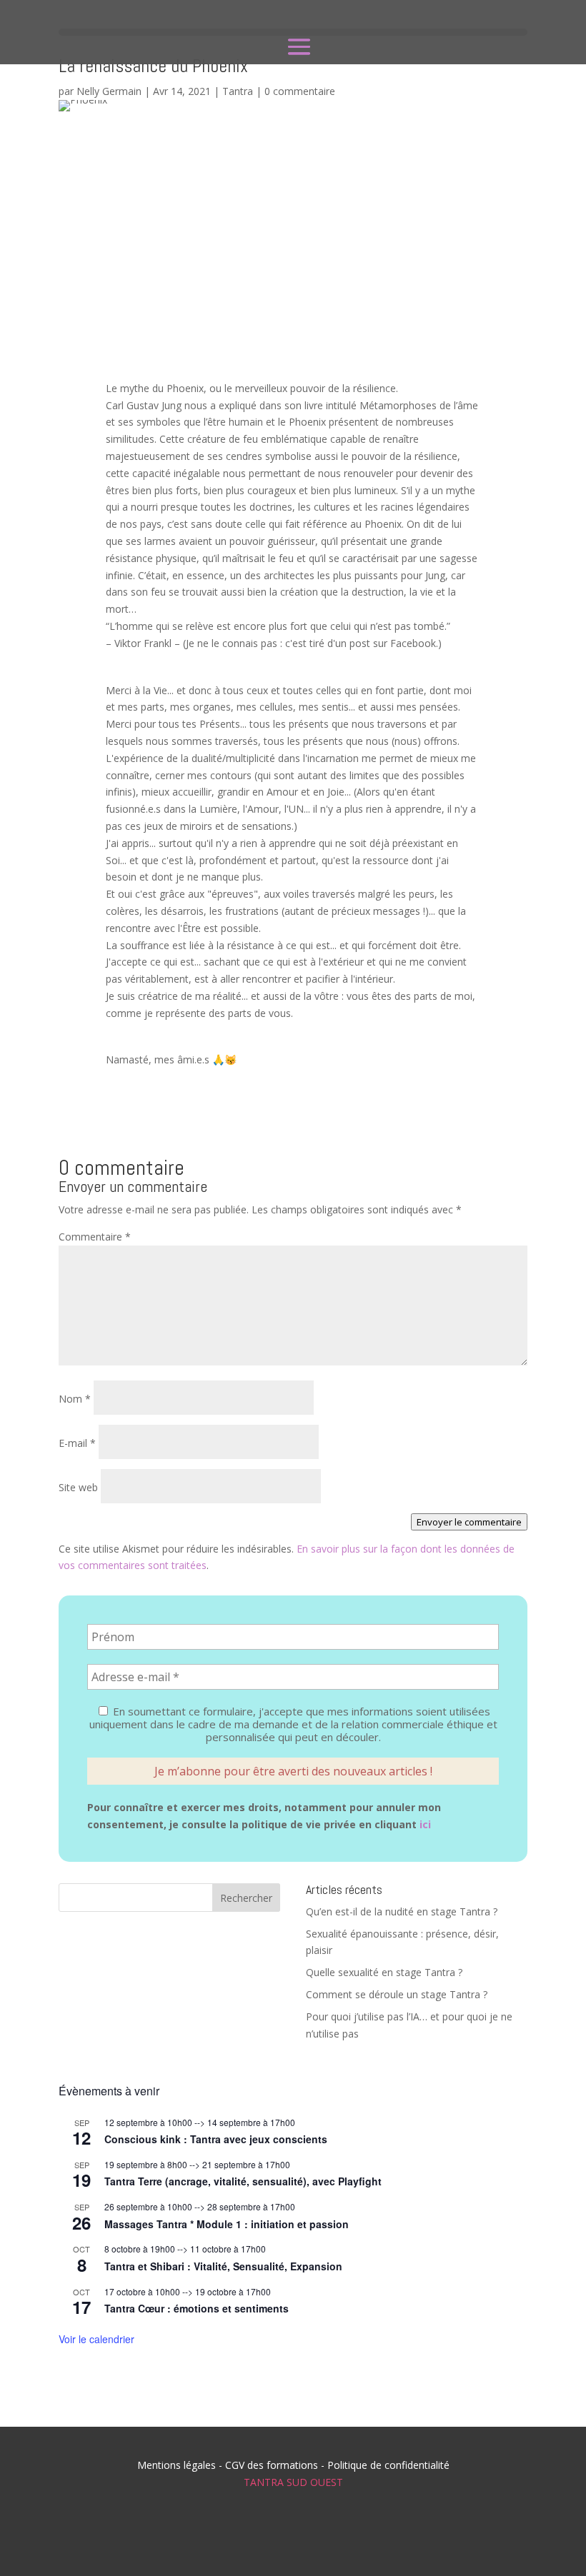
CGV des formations (272, 2465)
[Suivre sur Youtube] (370, 2533)
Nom (75, 1399)
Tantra (238, 91)
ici (425, 1824)
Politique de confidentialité (388, 2465)
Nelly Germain (109, 91)
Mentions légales (177, 2465)
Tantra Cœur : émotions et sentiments (197, 2308)
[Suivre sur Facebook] (216, 2533)
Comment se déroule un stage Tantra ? (397, 1994)
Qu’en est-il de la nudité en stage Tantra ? (402, 1911)
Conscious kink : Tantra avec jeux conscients (216, 2139)
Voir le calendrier (96, 2339)
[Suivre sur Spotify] (319, 2533)
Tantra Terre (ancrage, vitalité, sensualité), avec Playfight (243, 2181)
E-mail (77, 1443)
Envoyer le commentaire (469, 1522)
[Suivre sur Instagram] (267, 2533)
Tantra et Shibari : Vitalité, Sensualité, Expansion (223, 2266)
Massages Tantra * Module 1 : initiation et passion (227, 2224)
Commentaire (95, 1237)
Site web (78, 1487)
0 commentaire (300, 91)
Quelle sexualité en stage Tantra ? (384, 1972)
